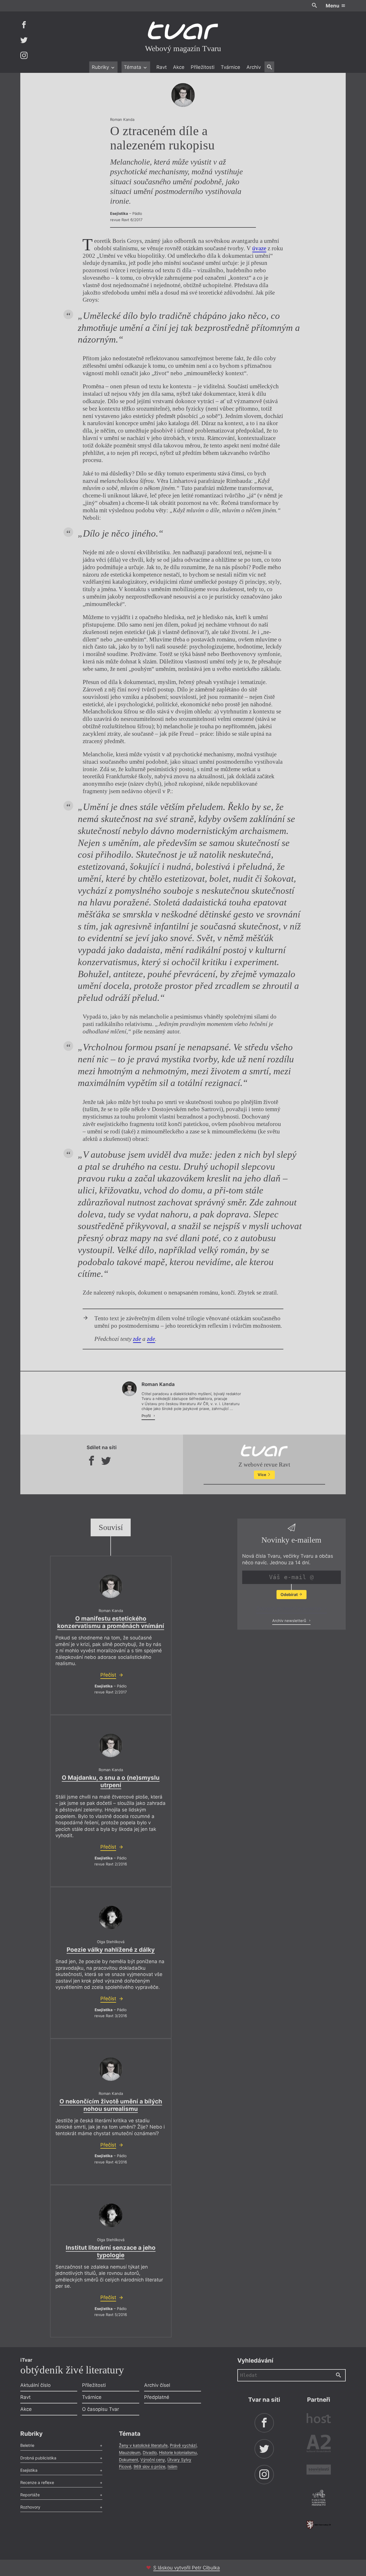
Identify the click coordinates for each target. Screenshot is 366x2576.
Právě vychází (183, 2445)
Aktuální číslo (35, 2385)
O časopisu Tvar (101, 2409)
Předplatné (157, 2397)
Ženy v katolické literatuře (143, 2445)
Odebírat (290, 1594)
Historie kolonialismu (178, 2452)
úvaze (259, 248)
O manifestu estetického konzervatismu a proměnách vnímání (111, 1622)
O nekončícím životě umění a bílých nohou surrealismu (111, 2105)
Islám (172, 2466)
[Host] (319, 2419)
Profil (147, 1416)
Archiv (254, 67)
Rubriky (101, 67)
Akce (179, 67)
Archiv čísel (157, 2385)
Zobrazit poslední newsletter (290, 1609)
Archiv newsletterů (290, 1621)
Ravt (162, 67)
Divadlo (150, 2452)
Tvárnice (230, 67)
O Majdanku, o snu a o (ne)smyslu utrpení (111, 1781)
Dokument (129, 2460)
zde (137, 1339)
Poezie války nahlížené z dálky (111, 1950)
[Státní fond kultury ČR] (319, 2525)
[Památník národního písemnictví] (319, 2499)
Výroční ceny (153, 2460)
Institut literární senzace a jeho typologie (111, 2251)
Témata (133, 67)
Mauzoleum (130, 2452)
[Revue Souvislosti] (319, 2470)
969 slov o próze (149, 2466)
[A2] (319, 2445)
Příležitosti (203, 67)
